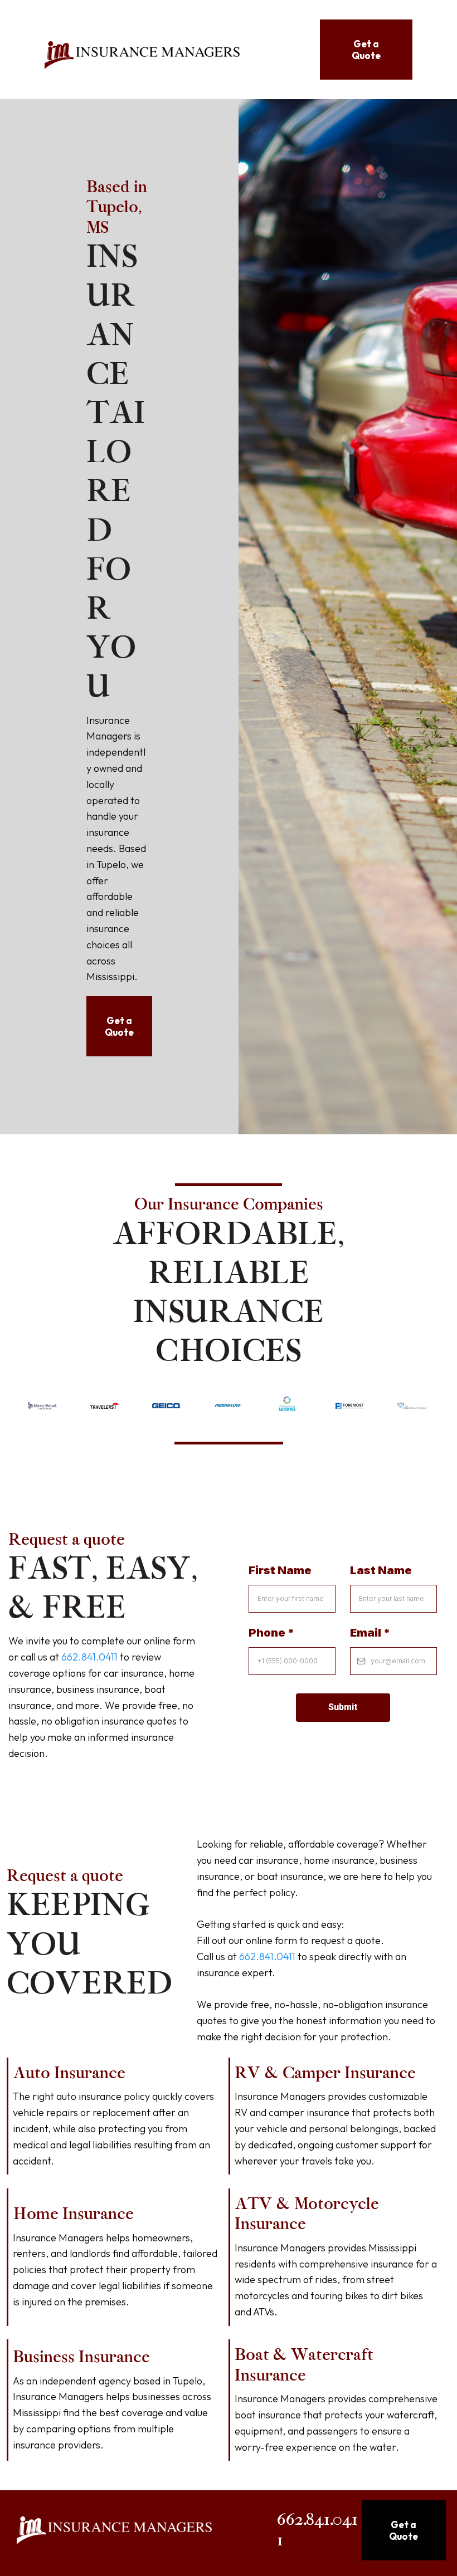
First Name (280, 1570)
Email (370, 1633)
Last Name (381, 1570)
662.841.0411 (89, 1657)
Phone (271, 1633)
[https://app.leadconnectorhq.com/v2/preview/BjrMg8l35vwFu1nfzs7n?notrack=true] (142, 55)
